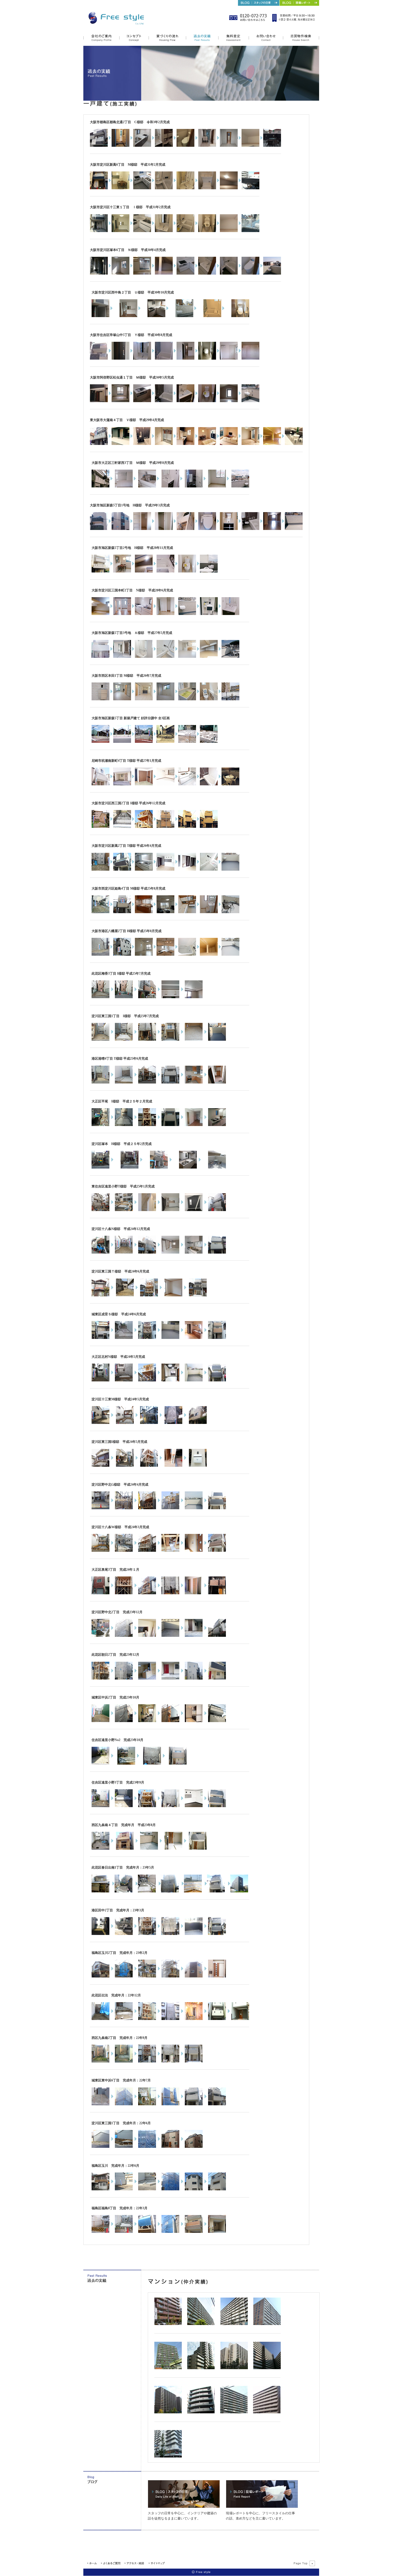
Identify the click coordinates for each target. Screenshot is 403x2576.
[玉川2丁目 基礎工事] (147, 1976)
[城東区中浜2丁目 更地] (100, 1721)
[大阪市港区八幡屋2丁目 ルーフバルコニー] (230, 955)
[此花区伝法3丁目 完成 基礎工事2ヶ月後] (217, 2019)
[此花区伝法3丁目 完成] (240, 2019)
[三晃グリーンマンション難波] (168, 2368)
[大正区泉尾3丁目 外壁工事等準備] (147, 1593)
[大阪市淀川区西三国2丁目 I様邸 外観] (187, 827)
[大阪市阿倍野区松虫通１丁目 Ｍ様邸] (99, 401)
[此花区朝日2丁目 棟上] (100, 1678)
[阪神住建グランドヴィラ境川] (267, 2324)
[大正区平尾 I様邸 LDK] (194, 1125)
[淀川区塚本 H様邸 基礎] (130, 1167)
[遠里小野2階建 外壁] (152, 1764)
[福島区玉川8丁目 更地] (124, 2189)
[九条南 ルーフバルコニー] (149, 1849)
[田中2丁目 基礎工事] (124, 1934)
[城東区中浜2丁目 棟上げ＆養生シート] (124, 1721)
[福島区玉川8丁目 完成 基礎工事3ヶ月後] (194, 2189)
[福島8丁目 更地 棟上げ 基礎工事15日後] (147, 2232)
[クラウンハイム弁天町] (234, 2412)
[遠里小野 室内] (194, 1806)
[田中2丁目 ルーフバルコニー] (194, 1934)
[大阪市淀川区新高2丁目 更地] (100, 870)
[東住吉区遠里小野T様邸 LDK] (170, 1210)
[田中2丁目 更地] (100, 1934)
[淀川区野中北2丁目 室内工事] (147, 1636)
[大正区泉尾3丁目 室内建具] (194, 1593)
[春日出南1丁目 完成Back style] (239, 1891)
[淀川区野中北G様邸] (100, 1508)
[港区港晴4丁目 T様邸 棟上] (147, 1082)
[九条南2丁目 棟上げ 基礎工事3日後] (147, 2061)
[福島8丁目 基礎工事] (124, 2232)
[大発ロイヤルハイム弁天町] (201, 2368)
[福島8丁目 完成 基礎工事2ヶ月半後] (194, 2232)
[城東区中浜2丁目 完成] (217, 1721)
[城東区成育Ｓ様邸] (100, 1338)
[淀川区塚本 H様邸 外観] (159, 1167)
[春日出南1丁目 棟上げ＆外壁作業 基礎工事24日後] (170, 1891)
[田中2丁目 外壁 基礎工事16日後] (170, 1934)
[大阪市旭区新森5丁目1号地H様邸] (99, 529)
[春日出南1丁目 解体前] (100, 1891)
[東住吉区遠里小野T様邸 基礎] (124, 1210)
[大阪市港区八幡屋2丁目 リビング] (144, 955)
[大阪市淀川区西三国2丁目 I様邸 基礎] (122, 827)
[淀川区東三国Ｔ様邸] (100, 1295)
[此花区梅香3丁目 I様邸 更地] (100, 997)
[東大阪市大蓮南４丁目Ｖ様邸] (99, 444)
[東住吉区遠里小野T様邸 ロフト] (194, 1210)
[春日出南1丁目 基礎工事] (147, 1891)
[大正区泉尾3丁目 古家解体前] (100, 1593)
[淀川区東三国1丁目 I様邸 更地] (100, 1040)
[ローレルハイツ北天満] (201, 2324)
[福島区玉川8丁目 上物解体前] (100, 2189)
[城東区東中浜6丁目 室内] (147, 2104)
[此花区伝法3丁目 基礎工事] (124, 2019)
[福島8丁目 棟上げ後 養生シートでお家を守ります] (170, 2232)
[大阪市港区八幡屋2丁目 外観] (122, 955)
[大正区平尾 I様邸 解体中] (100, 1125)
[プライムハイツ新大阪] (168, 2456)
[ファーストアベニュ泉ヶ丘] (168, 2412)
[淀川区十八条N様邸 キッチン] (194, 1252)
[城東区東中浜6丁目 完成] (194, 2104)
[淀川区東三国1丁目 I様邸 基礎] (124, 1040)
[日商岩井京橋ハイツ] (234, 2324)
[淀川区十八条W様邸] (100, 1551)
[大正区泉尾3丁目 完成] (217, 1593)
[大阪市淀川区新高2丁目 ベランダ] (230, 870)
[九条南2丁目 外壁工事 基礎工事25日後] (170, 2061)
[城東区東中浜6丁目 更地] (100, 2104)
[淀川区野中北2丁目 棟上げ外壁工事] (124, 1636)
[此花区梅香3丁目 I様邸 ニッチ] (170, 997)
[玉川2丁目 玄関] (217, 1976)
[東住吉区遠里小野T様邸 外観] (217, 1210)
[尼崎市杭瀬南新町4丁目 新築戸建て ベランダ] (230, 784)
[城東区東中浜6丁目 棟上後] (124, 2104)
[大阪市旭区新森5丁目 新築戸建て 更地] (100, 742)
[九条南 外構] (173, 1849)
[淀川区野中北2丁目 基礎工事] (100, 1636)
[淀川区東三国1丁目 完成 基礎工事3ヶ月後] (170, 2147)
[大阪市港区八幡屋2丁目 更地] (100, 955)
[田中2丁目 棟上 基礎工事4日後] (147, 1934)
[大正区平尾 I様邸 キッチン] (217, 1125)
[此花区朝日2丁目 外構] (170, 1678)
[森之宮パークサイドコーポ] (234, 2368)
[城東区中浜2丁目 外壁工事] (170, 1721)
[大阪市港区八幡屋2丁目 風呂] (187, 955)
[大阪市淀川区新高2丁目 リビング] (165, 870)
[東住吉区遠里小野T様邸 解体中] (100, 1210)
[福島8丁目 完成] (217, 2232)
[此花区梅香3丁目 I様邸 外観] (147, 997)
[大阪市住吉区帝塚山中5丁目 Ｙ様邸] (99, 359)
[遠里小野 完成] (217, 1806)
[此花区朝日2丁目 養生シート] (124, 1678)
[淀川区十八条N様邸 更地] (124, 1252)
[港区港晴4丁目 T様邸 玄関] (217, 1082)
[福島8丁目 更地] (100, 2232)
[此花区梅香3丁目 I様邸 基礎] (124, 997)
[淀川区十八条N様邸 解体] (100, 1252)
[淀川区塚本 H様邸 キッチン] (188, 1167)
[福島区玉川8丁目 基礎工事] (147, 2189)
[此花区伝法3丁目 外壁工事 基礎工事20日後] (170, 2019)
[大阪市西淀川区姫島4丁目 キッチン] (144, 912)
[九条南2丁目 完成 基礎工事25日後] (194, 2061)
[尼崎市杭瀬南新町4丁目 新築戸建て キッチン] (187, 784)
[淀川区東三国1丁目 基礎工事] (124, 2147)
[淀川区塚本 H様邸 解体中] (100, 1167)
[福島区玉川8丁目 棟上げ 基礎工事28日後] (170, 2189)
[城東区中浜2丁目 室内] (194, 1721)
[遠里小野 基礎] (124, 1806)
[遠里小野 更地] (100, 1806)
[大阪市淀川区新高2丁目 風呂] (209, 870)
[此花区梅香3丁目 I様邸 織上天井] (194, 997)
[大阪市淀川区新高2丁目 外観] (122, 870)
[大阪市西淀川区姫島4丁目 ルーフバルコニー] (230, 912)
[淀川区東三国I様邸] (100, 1466)
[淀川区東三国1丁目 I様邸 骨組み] (147, 1040)
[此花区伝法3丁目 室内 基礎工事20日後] (194, 2019)
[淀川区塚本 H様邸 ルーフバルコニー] (217, 1167)
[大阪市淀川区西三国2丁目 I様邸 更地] (100, 827)
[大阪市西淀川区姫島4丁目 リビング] (165, 912)
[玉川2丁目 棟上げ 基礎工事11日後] (170, 1976)
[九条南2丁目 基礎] (124, 2061)
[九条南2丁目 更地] (100, 2061)
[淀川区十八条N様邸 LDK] (170, 1252)
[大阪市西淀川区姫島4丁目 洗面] (209, 912)
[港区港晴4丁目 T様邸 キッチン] (194, 1082)
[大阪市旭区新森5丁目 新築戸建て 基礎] (165, 742)
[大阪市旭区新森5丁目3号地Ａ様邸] (100, 657)
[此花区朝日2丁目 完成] (217, 1678)
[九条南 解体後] (100, 1849)
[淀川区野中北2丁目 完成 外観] (217, 1636)
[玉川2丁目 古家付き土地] (100, 1976)
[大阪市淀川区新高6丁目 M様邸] (99, 188)
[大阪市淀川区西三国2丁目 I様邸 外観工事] (144, 827)
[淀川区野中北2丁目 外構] (194, 1636)
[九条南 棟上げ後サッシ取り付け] (125, 1849)
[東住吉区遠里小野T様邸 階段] (147, 1210)
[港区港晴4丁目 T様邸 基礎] (124, 1082)
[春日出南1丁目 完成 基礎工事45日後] (216, 1891)
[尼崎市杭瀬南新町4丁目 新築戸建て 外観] (100, 784)
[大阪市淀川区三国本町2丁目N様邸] (100, 614)
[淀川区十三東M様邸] (100, 1423)
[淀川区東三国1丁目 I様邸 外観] (170, 1040)
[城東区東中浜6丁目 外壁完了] (170, 2104)
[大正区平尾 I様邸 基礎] (124, 1125)
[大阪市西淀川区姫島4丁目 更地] (100, 912)
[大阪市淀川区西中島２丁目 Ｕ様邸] (100, 316)
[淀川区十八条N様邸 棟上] (147, 1252)
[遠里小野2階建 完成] (178, 1764)
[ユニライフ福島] (267, 2368)
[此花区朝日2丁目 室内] (147, 1678)
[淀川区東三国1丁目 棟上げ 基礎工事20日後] (147, 2147)
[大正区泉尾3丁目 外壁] (170, 1593)
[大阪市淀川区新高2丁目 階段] (187, 870)
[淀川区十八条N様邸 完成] (217, 1252)
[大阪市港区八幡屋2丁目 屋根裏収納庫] (209, 955)
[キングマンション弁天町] (267, 2412)
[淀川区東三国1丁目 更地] (100, 2147)
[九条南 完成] (198, 1849)
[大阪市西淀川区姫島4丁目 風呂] (187, 912)
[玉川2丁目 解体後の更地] (124, 1976)
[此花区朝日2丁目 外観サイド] (194, 1678)
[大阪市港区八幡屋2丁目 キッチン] (165, 955)
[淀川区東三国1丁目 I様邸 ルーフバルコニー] (217, 1040)
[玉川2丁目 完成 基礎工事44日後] (194, 1976)
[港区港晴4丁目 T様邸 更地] (100, 1082)
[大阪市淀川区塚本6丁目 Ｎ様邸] (99, 273)
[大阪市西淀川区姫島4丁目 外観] (122, 912)
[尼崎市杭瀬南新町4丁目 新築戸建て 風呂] (209, 784)
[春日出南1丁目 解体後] (124, 1891)
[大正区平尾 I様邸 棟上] (147, 1125)
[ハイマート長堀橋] (201, 2412)
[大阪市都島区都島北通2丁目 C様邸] (99, 146)
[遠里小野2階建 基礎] (126, 1764)
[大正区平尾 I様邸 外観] (170, 1125)
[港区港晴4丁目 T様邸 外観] (170, 1082)
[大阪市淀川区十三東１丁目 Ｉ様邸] (99, 231)
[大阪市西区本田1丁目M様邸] (100, 699)
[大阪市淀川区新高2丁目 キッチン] (144, 870)
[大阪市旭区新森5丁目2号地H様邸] (100, 571)
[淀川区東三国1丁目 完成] (194, 2147)
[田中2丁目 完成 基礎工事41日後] (217, 1934)
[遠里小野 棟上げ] (147, 1806)
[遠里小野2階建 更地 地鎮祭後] (100, 1764)
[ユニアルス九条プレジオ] (168, 2324)
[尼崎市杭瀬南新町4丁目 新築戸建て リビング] (165, 784)
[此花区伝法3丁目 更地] (100, 2019)
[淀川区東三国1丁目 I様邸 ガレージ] (194, 1040)
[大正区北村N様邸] (100, 1380)
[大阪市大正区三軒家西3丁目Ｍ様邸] (100, 486)
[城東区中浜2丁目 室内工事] (147, 1721)
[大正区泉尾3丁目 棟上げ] (124, 1593)
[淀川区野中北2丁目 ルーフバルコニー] (170, 1636)
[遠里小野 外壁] (170, 1806)
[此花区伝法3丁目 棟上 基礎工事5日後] (147, 2019)
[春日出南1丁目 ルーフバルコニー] (193, 1891)
